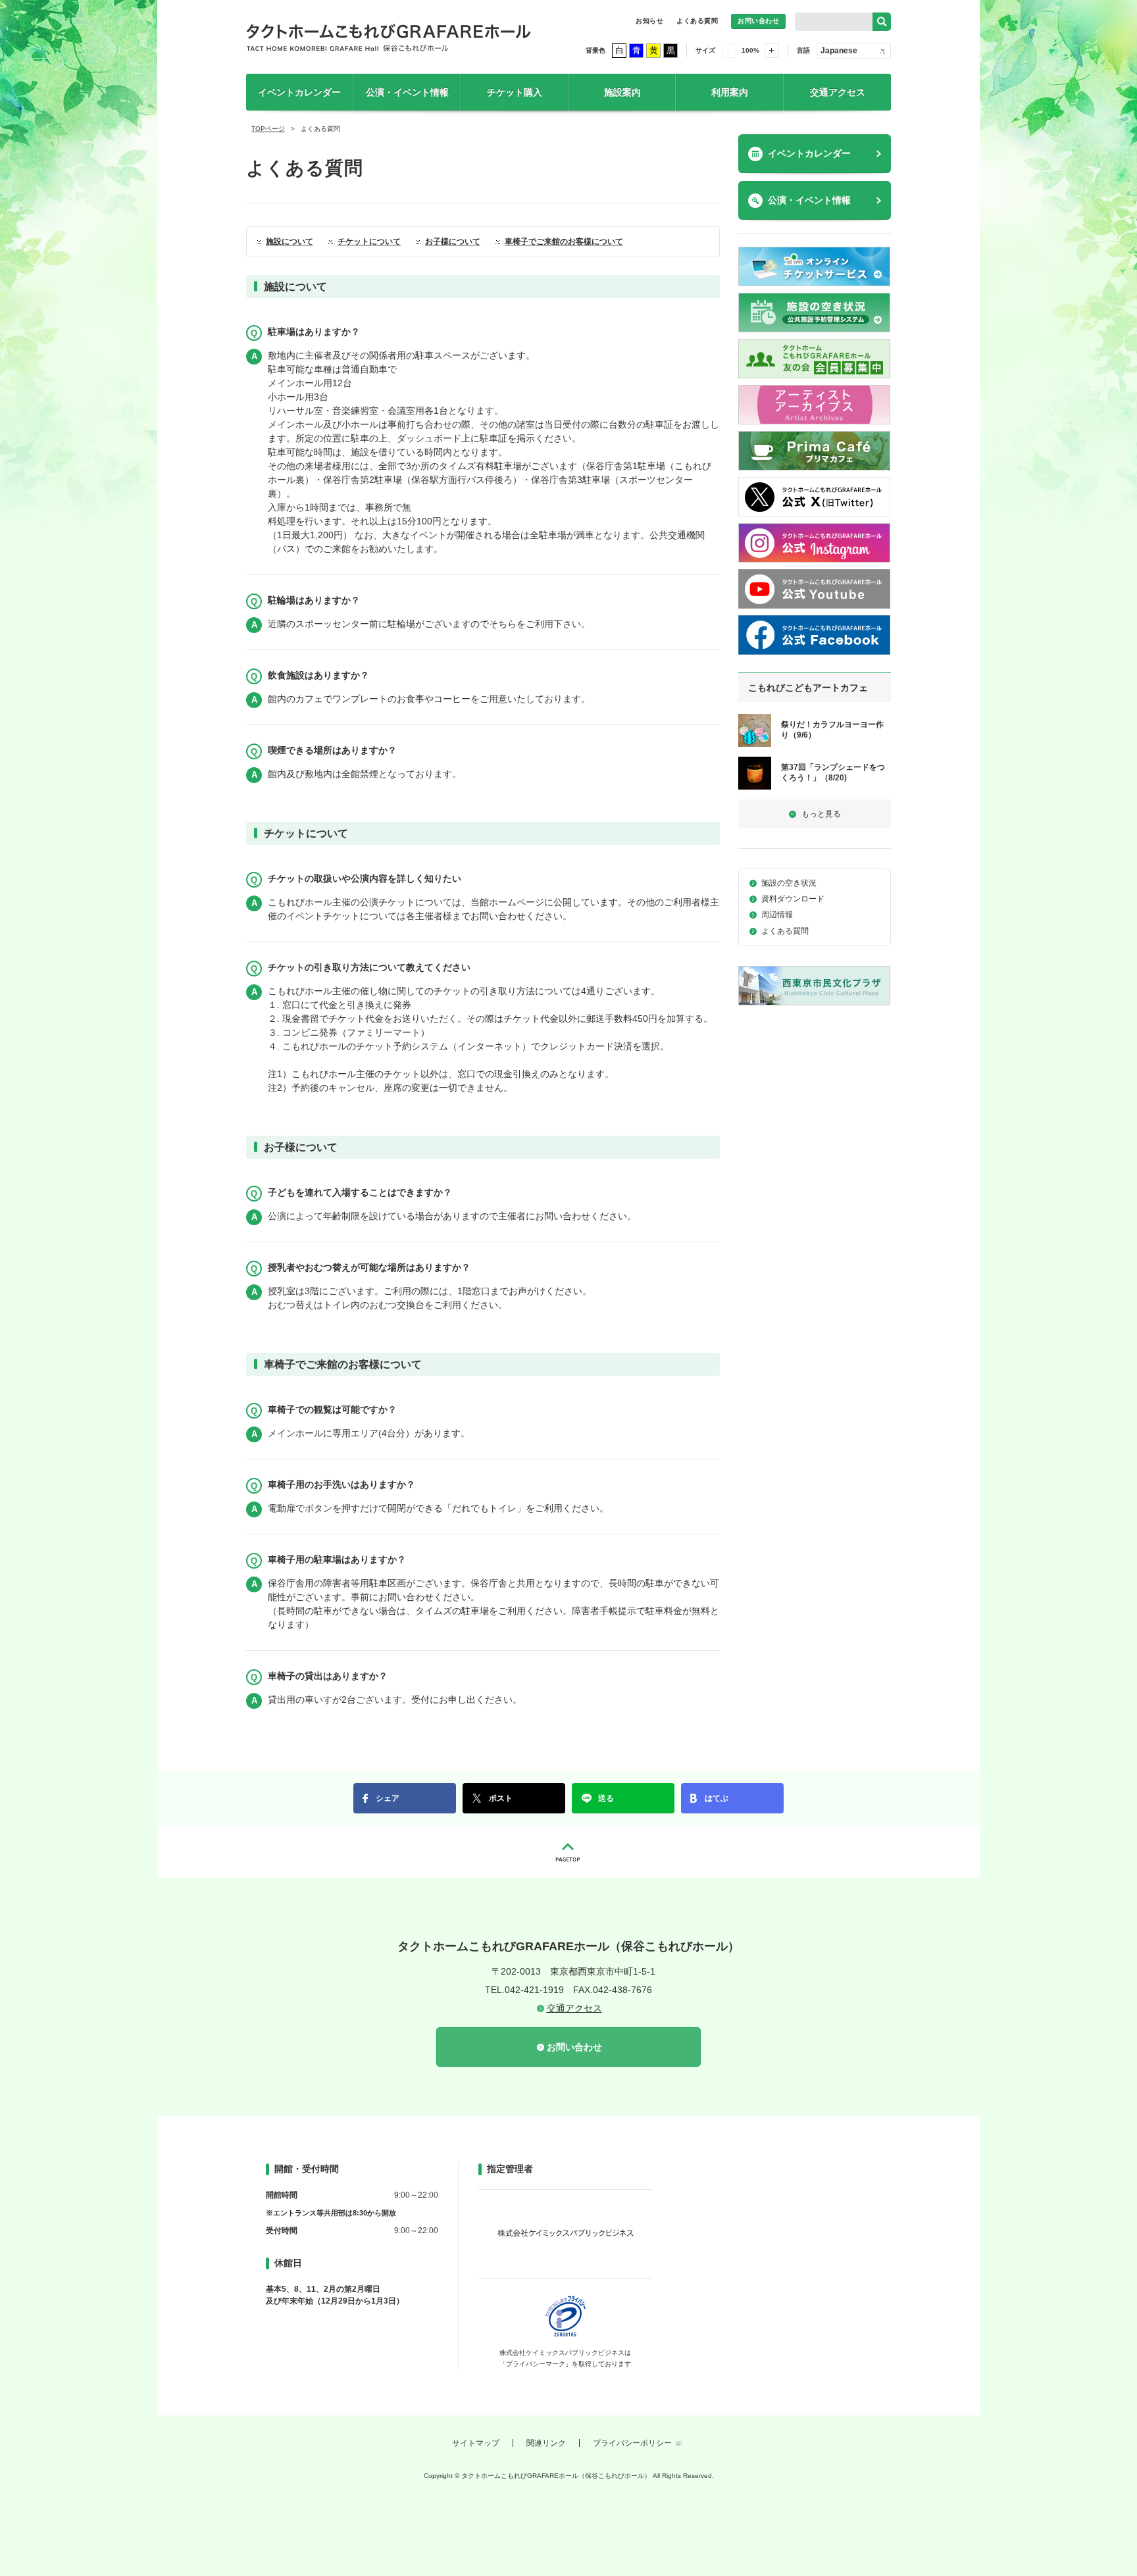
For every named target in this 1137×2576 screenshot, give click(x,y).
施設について (290, 241)
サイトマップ (476, 2443)
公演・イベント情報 (407, 92)
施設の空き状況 (789, 883)
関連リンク (546, 2443)
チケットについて (369, 241)
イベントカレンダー (299, 92)
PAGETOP (568, 1852)
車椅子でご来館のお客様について (564, 241)
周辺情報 (777, 915)
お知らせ (649, 21)
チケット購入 (515, 92)
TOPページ (268, 129)
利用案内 (730, 92)
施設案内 (622, 92)
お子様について (453, 241)
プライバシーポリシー (632, 2443)
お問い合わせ (758, 21)
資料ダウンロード (793, 899)
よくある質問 (697, 21)
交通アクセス (838, 92)
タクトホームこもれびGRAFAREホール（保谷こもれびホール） (389, 37)
